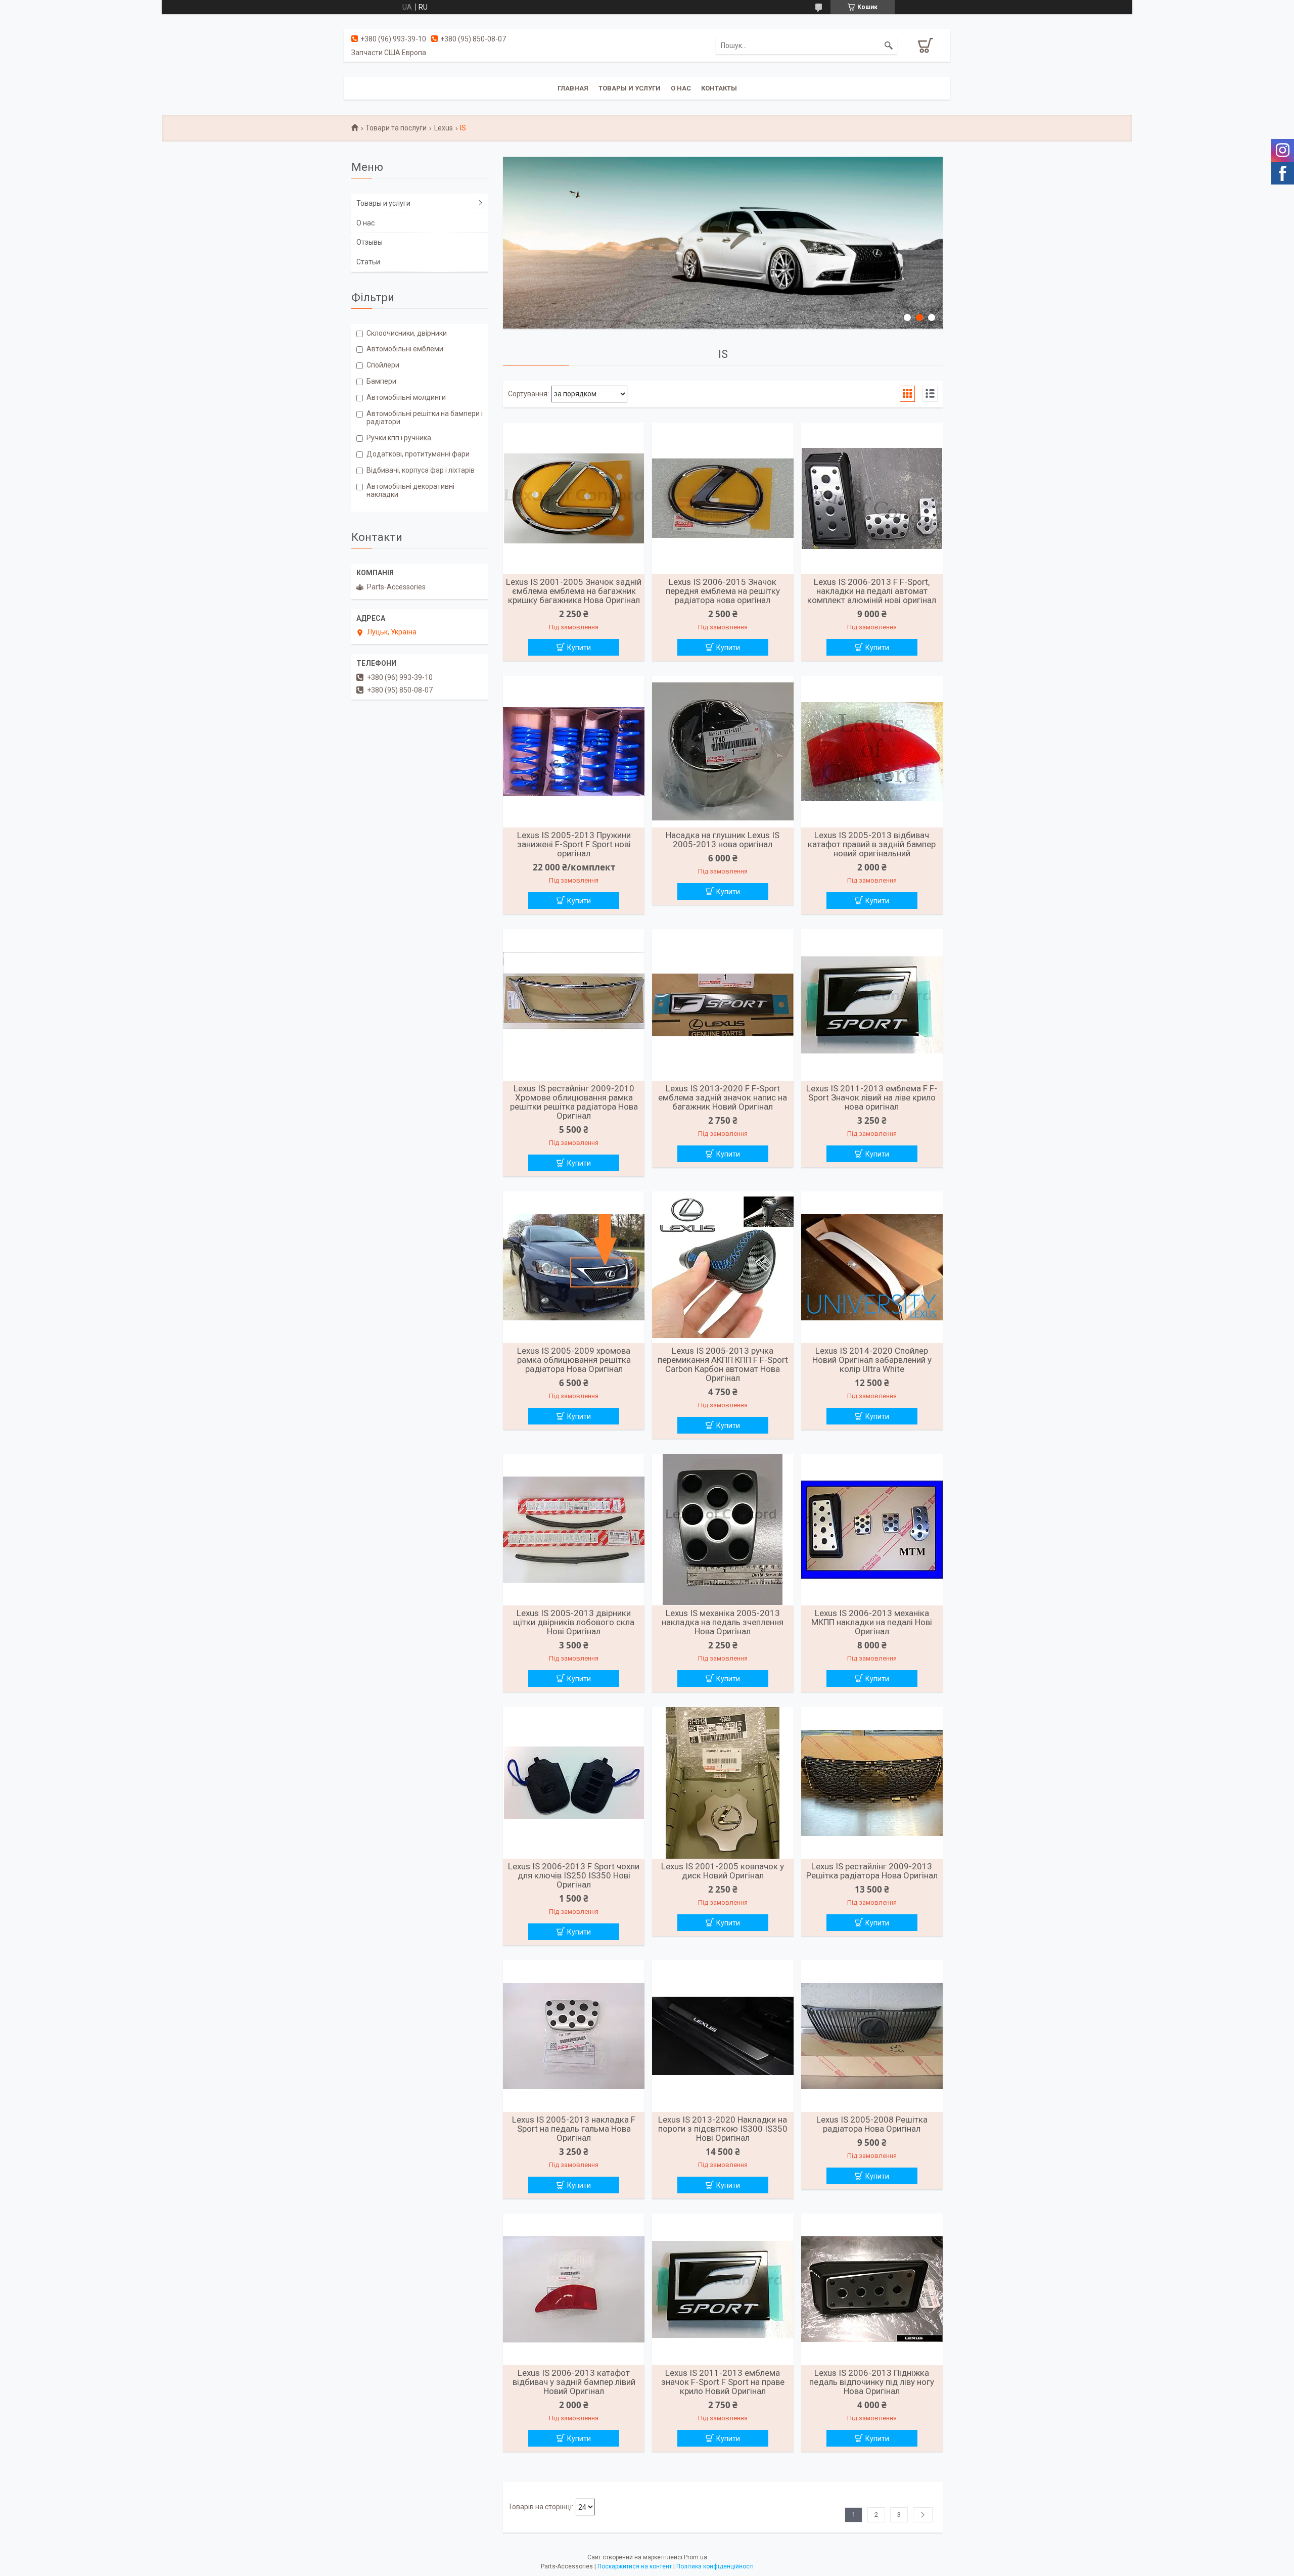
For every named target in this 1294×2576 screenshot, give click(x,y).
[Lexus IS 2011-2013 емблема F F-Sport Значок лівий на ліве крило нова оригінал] (872, 1005)
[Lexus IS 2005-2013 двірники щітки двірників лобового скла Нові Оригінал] (574, 1530)
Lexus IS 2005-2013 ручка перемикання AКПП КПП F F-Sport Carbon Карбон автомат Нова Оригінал (723, 1364)
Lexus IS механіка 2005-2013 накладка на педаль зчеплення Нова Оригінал (723, 1622)
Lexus (444, 128)
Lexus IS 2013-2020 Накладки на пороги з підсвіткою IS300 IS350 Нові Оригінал (723, 2129)
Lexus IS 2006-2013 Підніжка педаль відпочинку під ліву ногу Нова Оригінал (872, 2382)
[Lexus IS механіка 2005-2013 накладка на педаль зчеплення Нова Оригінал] (723, 1530)
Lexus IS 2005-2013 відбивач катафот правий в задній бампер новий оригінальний (872, 844)
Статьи (368, 262)
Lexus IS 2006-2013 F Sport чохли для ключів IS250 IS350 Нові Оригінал (574, 1875)
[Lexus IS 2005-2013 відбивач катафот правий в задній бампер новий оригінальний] (872, 752)
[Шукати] (889, 45)
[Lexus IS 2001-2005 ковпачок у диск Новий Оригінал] (723, 1783)
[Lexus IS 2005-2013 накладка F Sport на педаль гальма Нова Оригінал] (574, 2036)
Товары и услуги (630, 88)
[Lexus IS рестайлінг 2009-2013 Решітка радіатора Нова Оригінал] (872, 1783)
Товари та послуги (396, 128)
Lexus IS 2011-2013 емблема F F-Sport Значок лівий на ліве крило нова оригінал (872, 1097)
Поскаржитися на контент (635, 2566)
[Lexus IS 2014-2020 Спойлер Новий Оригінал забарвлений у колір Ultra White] (872, 1267)
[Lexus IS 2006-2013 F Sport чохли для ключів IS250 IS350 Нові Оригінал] (574, 1783)
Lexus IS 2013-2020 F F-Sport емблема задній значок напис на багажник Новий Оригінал (723, 1097)
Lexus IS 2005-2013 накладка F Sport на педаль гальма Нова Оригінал (574, 2129)
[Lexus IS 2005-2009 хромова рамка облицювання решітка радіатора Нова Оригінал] (574, 1267)
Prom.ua (696, 2557)
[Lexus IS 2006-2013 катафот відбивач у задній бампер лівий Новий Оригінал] (574, 2289)
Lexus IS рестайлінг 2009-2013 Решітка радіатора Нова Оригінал (872, 1871)
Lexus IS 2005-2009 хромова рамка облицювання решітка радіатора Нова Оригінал (574, 1360)
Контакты (719, 88)
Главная (573, 88)
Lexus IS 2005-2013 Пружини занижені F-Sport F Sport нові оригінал (574, 844)
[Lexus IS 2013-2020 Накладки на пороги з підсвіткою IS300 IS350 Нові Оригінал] (723, 2036)
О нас (681, 88)
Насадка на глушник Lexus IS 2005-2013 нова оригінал (723, 840)
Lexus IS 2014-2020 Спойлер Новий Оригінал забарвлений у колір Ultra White (872, 1360)
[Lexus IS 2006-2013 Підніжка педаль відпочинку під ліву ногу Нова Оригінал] (872, 2289)
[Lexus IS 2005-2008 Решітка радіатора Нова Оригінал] (872, 2036)
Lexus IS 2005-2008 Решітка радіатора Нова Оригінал (872, 2124)
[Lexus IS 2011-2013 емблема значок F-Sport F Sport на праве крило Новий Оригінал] (723, 2289)
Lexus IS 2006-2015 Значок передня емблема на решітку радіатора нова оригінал (723, 591)
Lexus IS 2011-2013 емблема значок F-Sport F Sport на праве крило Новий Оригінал (723, 2382)
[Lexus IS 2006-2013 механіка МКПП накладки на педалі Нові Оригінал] (872, 1530)
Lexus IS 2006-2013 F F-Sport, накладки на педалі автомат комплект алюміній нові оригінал (872, 591)
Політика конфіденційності (715, 2566)
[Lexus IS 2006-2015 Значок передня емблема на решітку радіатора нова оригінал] (723, 498)
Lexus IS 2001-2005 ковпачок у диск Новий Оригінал (723, 1871)
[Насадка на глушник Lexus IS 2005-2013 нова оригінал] (723, 752)
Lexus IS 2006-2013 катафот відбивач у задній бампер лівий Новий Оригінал (574, 2382)
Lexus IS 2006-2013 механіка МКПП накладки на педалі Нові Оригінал (872, 1622)
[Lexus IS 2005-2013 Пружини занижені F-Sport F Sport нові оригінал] (574, 752)
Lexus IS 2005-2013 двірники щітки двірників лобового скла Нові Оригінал (574, 1622)
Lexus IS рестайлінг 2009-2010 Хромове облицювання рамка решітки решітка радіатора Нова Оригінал (574, 1102)
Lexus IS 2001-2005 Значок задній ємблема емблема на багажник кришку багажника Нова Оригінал (574, 591)
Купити (579, 648)
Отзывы (369, 242)
